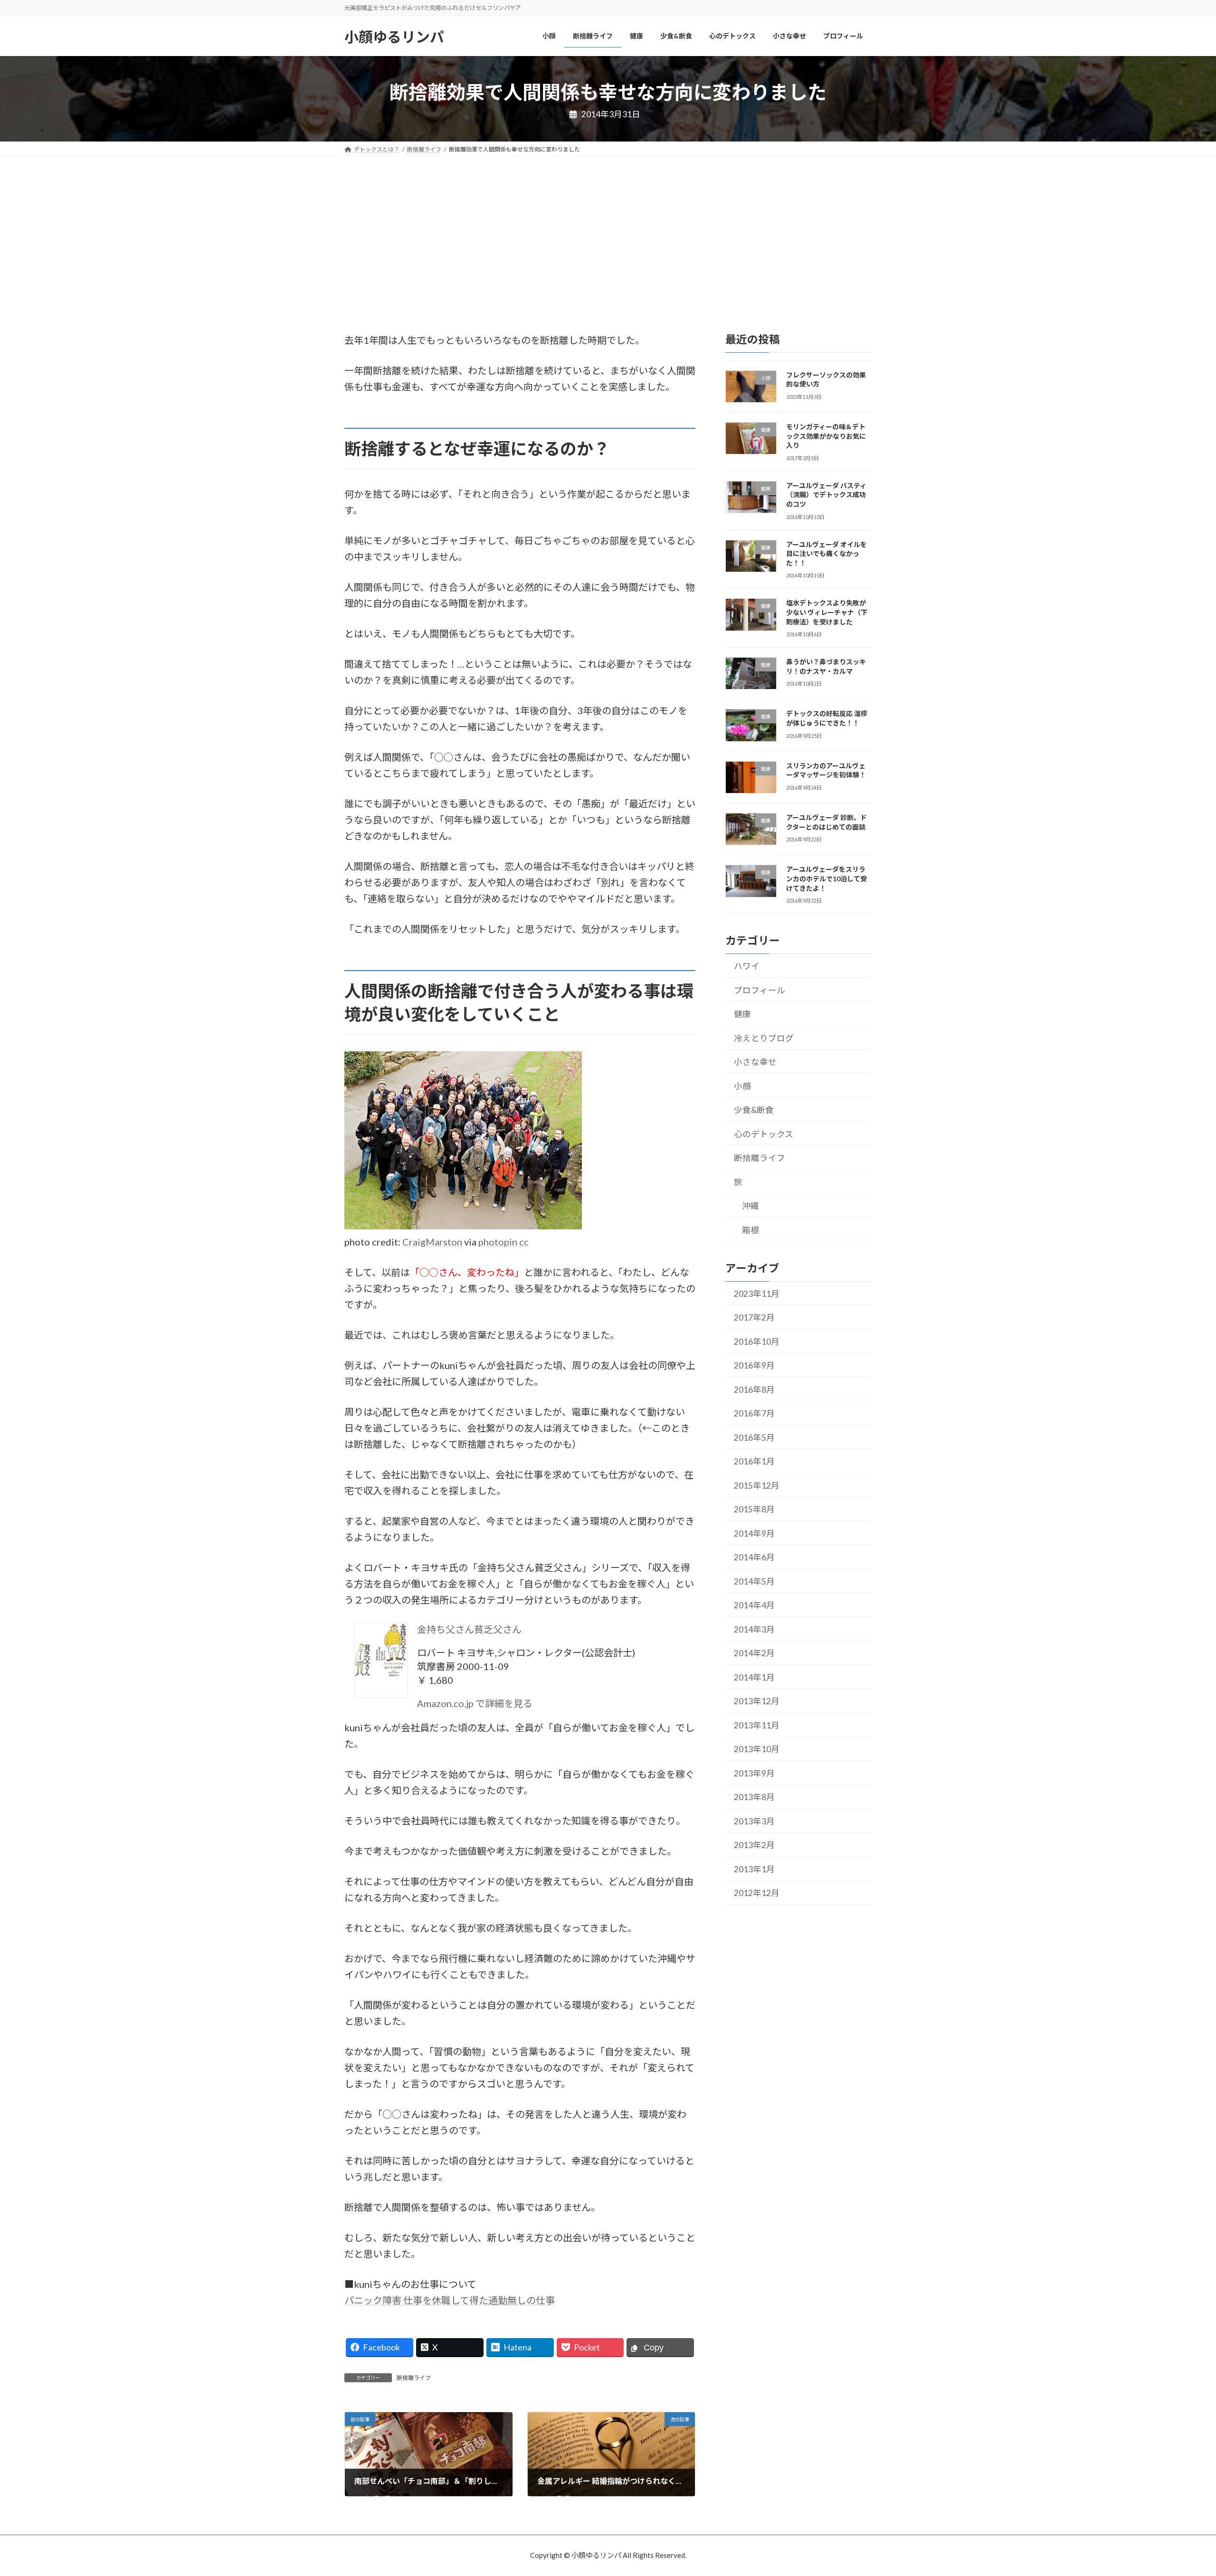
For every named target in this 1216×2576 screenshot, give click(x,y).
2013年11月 (757, 1725)
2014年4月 (754, 1605)
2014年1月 (754, 1677)
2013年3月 (754, 1821)
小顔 (742, 1086)
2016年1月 (754, 1461)
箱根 (750, 1230)
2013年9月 (754, 1773)
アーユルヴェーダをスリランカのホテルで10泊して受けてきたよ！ (826, 878)
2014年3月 (754, 1629)
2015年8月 (754, 1509)
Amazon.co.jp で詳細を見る (475, 1703)
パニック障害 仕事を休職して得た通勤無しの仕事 (450, 2300)
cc (524, 1242)
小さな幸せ (755, 1062)
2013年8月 (754, 1797)
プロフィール (760, 990)
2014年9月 (754, 1533)
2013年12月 (757, 1701)
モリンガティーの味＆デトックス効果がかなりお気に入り (826, 436)
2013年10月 (757, 1749)
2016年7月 (754, 1413)
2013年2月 (754, 1845)
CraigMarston (432, 1242)
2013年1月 (754, 1869)
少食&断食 (754, 1110)
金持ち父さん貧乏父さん (469, 1629)
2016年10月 (757, 1342)
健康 (742, 1014)
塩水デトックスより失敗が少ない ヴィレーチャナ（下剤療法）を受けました (827, 612)
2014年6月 (754, 1557)
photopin (498, 1242)
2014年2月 (754, 1653)
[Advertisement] (608, 227)
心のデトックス (764, 1134)
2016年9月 (754, 1365)
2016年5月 (754, 1438)
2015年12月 (757, 1486)
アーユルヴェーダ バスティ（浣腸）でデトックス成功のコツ (826, 495)
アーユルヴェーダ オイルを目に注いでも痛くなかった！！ (826, 553)
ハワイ (747, 966)
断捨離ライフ (414, 2378)
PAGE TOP (1179, 2490)
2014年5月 (754, 1581)
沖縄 (750, 1206)
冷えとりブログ (764, 1038)
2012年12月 (757, 1893)
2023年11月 (757, 1294)
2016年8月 (754, 1390)
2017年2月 (754, 1317)
